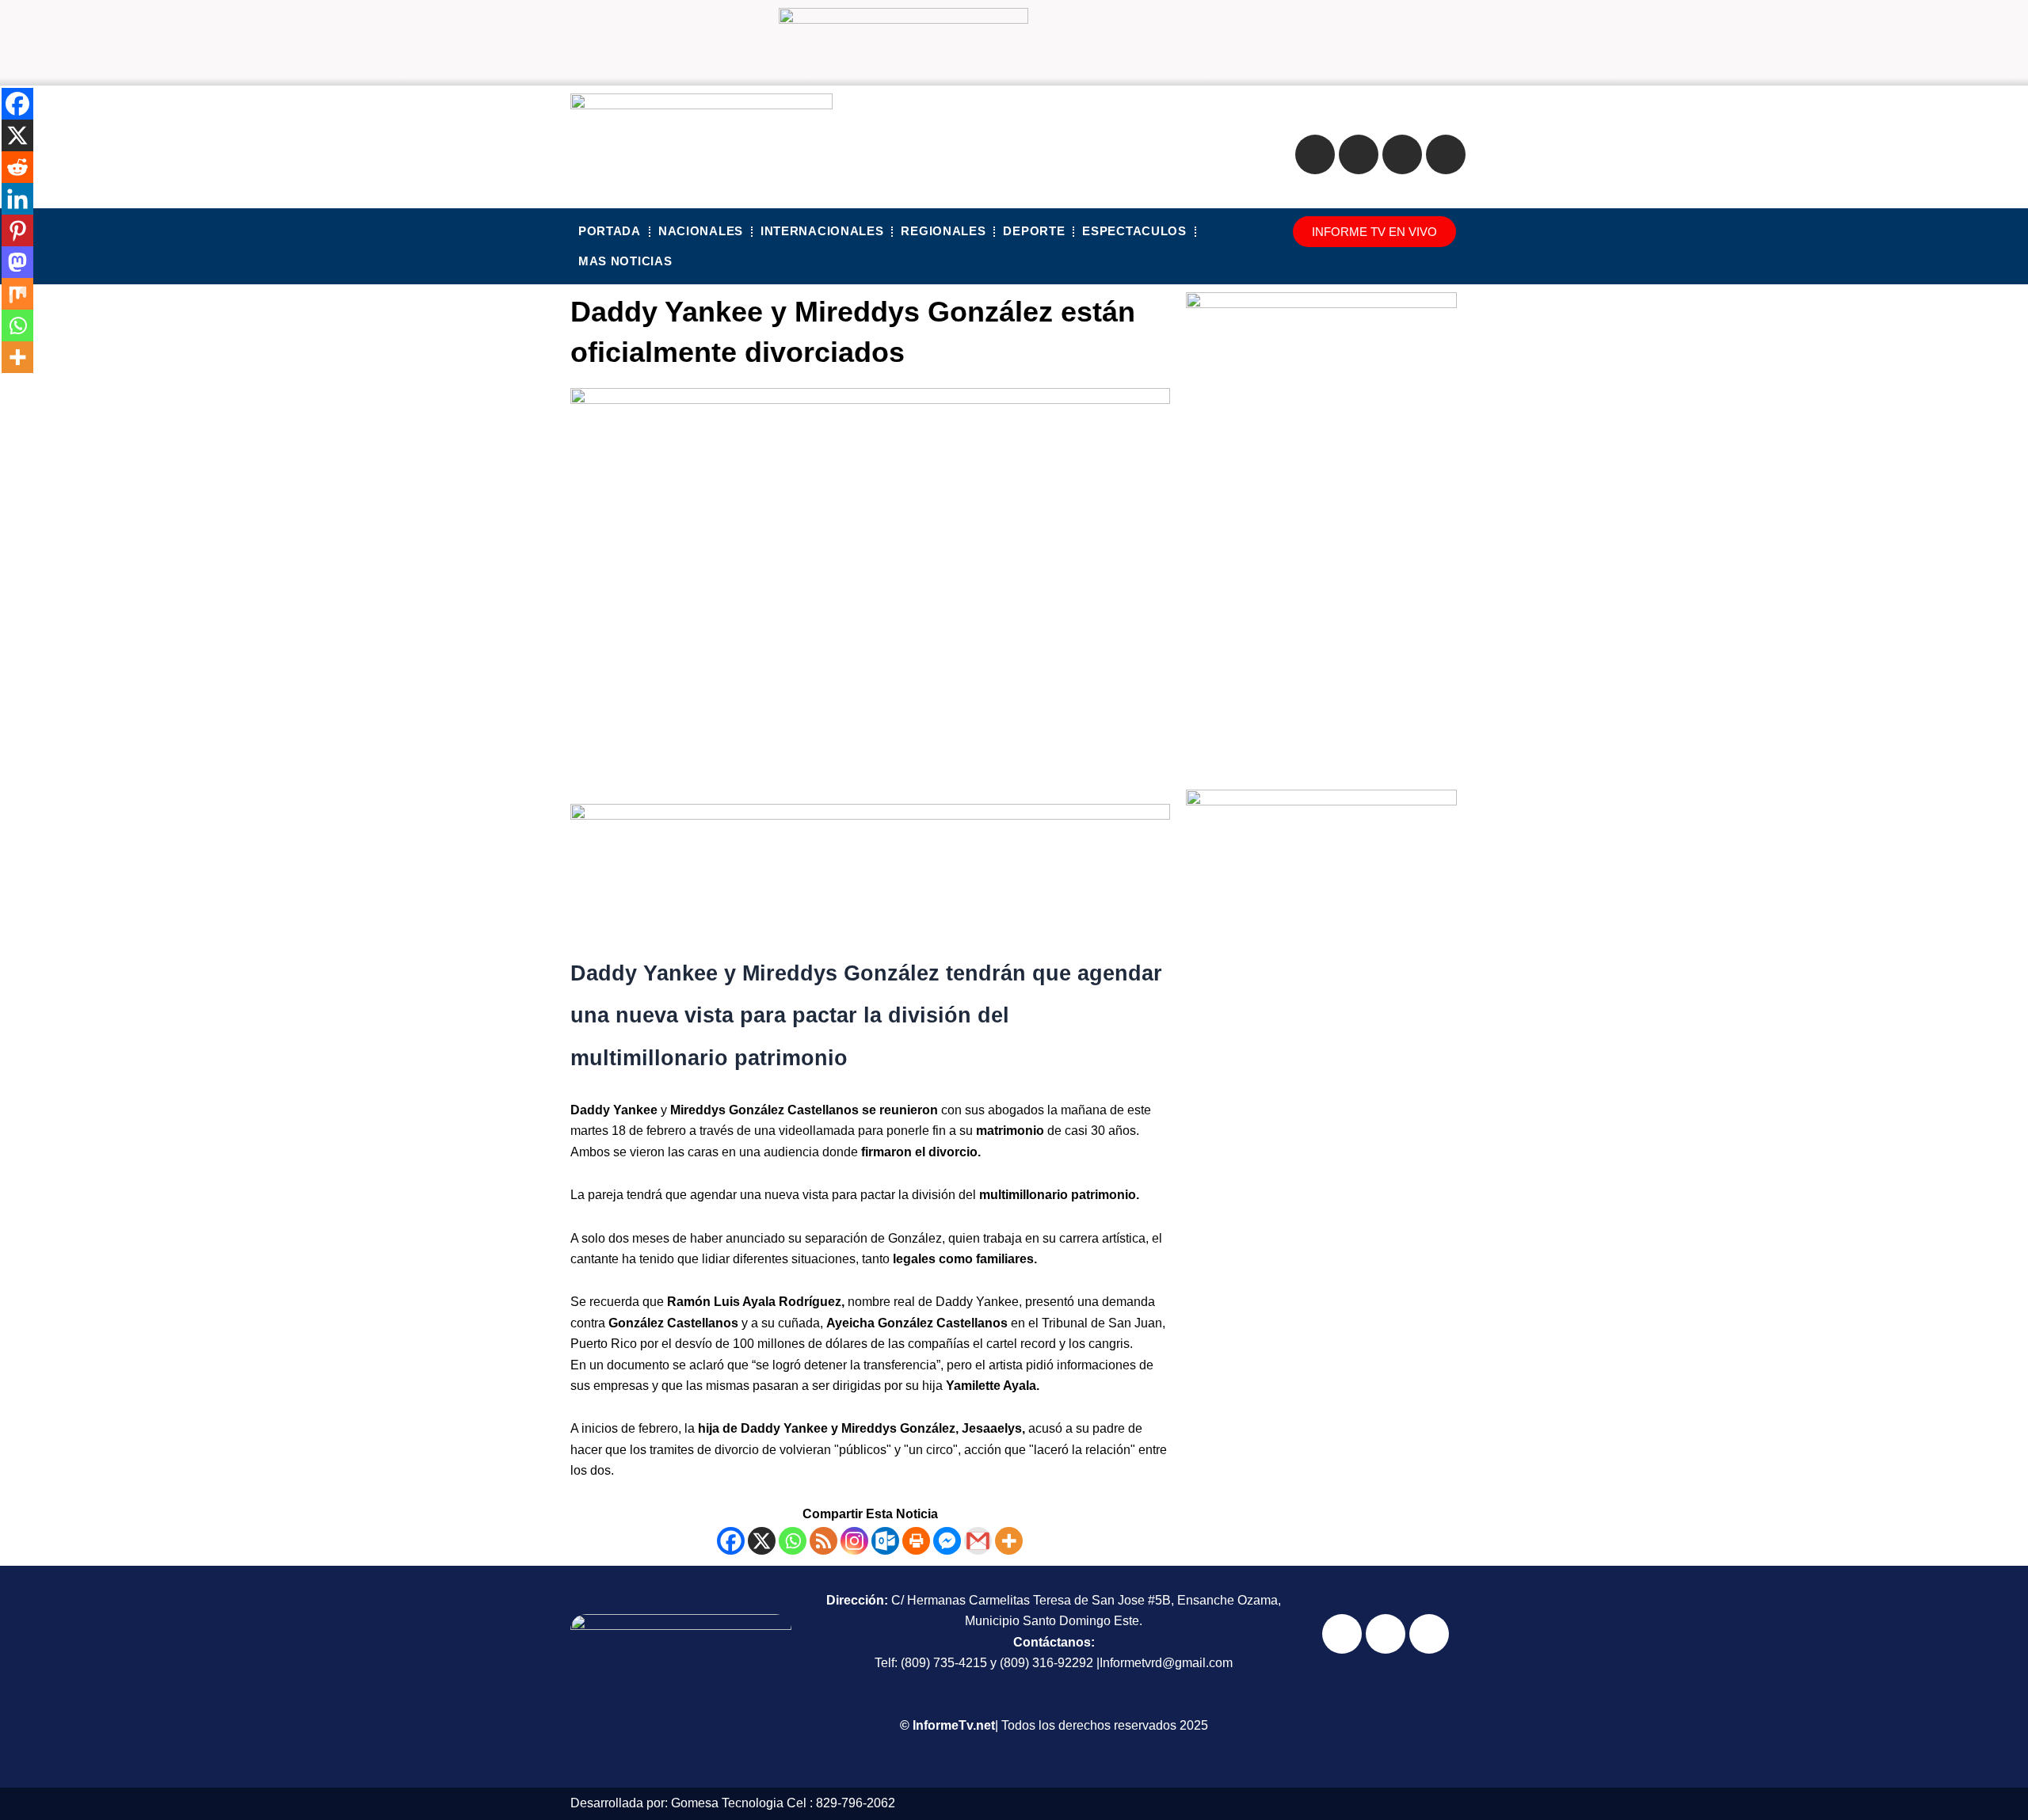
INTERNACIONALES (822, 231)
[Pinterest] (17, 230)
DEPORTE (1034, 231)
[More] (1009, 1541)
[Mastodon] (17, 262)
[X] (762, 1541)
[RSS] (823, 1541)
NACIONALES (701, 231)
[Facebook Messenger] (947, 1541)
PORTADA (610, 231)
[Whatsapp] (793, 1541)
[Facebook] (731, 1541)
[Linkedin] (17, 199)
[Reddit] (17, 167)
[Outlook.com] (885, 1541)
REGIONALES (943, 231)
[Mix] (17, 294)
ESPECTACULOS (1134, 231)
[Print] (916, 1541)
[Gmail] (978, 1541)
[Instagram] (854, 1541)
